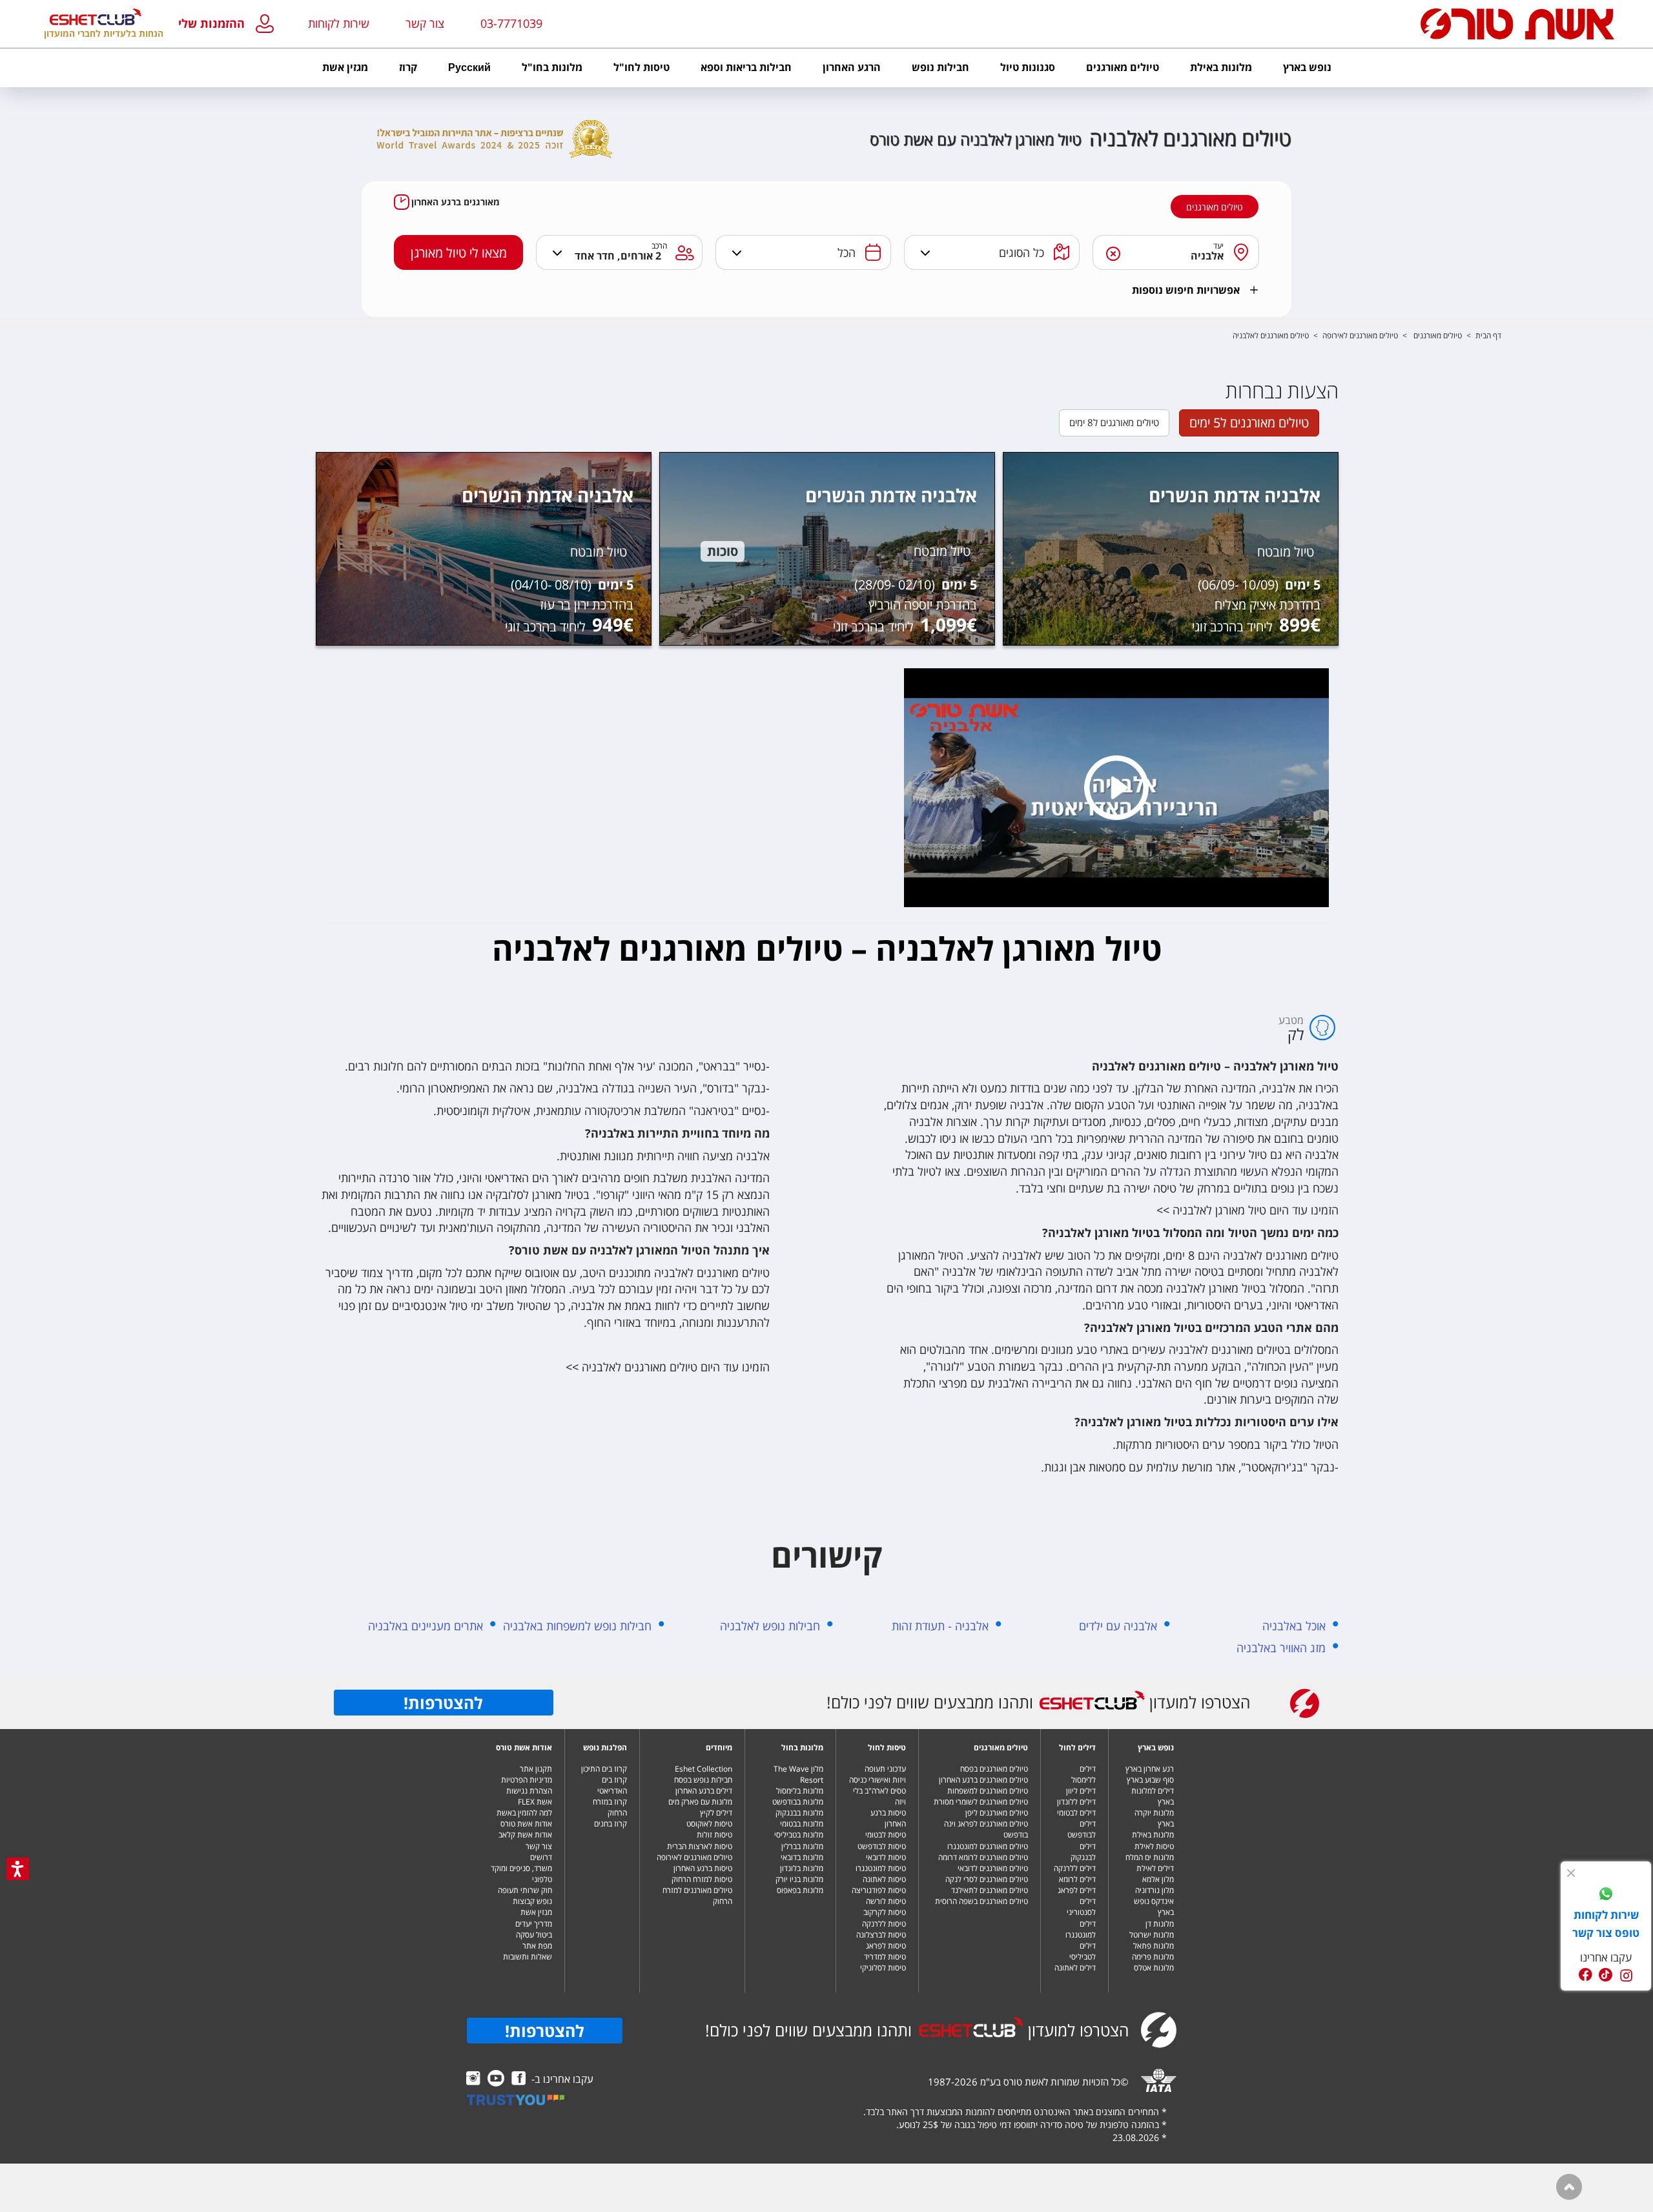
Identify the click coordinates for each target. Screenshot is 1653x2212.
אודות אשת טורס (524, 1747)
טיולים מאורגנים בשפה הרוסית (981, 1901)
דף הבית (1488, 335)
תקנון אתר (536, 1769)
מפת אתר (537, 1946)
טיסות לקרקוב (885, 1912)
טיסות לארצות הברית (700, 1846)
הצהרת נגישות (529, 1791)
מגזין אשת (536, 1912)
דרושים (541, 1857)
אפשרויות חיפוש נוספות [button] (1186, 290)
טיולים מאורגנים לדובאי (993, 1868)
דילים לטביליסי (1083, 1951)
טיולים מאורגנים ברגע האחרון (983, 1780)
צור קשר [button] (425, 23)
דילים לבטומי (1076, 1813)
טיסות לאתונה (884, 1879)
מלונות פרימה (1153, 1957)
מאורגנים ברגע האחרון (456, 202)
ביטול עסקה (534, 1935)
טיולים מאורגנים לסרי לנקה (987, 1879)
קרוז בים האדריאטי (612, 1785)
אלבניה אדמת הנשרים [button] (1235, 495)
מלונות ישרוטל (1152, 1935)
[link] (1606, 1896)
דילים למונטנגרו (1081, 1929)
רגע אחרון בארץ (1150, 1769)
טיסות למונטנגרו (881, 1868)
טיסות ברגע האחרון (888, 1818)
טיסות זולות (714, 1835)
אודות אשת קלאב (525, 1835)
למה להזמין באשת (524, 1813)
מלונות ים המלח (1150, 1857)
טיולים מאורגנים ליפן (997, 1813)
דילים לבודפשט (1082, 1829)
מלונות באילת (1153, 1835)
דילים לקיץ (716, 1813)
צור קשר (539, 1846)
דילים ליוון (1081, 1791)
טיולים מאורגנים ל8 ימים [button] (1114, 422)
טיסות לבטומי (886, 1835)
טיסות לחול (887, 1747)
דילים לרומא (1077, 1879)
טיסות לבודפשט (882, 1846)
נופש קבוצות (532, 1901)
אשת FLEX (535, 1802)
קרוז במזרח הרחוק (610, 1807)
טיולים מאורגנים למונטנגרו (988, 1846)
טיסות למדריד (885, 1957)
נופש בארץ (1156, 1747)
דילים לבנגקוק (1083, 1852)
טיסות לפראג (886, 1946)
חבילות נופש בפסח (703, 1780)
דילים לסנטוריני (1081, 1907)
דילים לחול (1077, 1747)
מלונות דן (1160, 1924)
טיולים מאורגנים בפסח (994, 1769)
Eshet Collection (703, 1769)
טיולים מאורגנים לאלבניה (1271, 335)
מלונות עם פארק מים (700, 1802)
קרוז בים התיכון (604, 1769)
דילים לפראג (1077, 1890)
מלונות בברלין (802, 1846)
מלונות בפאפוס (800, 1890)
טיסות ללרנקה (884, 1924)
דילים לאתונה (1075, 1968)
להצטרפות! (443, 1703)
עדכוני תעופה (885, 1769)
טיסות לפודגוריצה (879, 1890)
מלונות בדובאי (802, 1857)
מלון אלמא (1158, 1879)
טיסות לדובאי (886, 1857)
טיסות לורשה (886, 1901)
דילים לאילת (1155, 1868)
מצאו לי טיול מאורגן (459, 253)
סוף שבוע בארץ (1150, 1780)
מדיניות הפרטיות (527, 1780)
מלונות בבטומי (802, 1824)
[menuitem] (1307, 68)
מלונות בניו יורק (799, 1879)
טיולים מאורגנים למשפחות (988, 1791)
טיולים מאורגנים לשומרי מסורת (981, 1802)
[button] (229, 24)
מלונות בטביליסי (799, 1835)
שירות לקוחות (339, 23)
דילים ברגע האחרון (704, 1791)
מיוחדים (719, 1747)
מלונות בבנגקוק (799, 1813)
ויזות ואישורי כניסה (878, 1780)
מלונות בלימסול (800, 1791)
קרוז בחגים (611, 1824)
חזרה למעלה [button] (1569, 2187)
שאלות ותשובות (528, 1957)
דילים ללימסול (1083, 1774)
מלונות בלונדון (802, 1868)
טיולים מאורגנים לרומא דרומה (983, 1857)
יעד (1219, 246)
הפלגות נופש (605, 1747)
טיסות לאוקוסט (709, 1824)
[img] (1571, 1873)
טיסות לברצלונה (881, 1935)
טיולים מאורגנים (1215, 207)
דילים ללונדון (1076, 1802)
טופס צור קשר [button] (1606, 1933)
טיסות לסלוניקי (883, 1968)
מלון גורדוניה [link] (1155, 1890)
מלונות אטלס (1154, 1968)
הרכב (660, 246)
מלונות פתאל (1154, 1946)
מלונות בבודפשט (798, 1802)
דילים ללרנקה (1075, 1868)
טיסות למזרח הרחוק (702, 1879)
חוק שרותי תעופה (525, 1890)
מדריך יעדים (534, 1924)
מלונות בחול (802, 1747)
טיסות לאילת (1154, 1846)
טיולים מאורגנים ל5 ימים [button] (1249, 423)
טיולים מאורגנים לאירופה (1360, 335)
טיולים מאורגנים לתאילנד (990, 1890)
